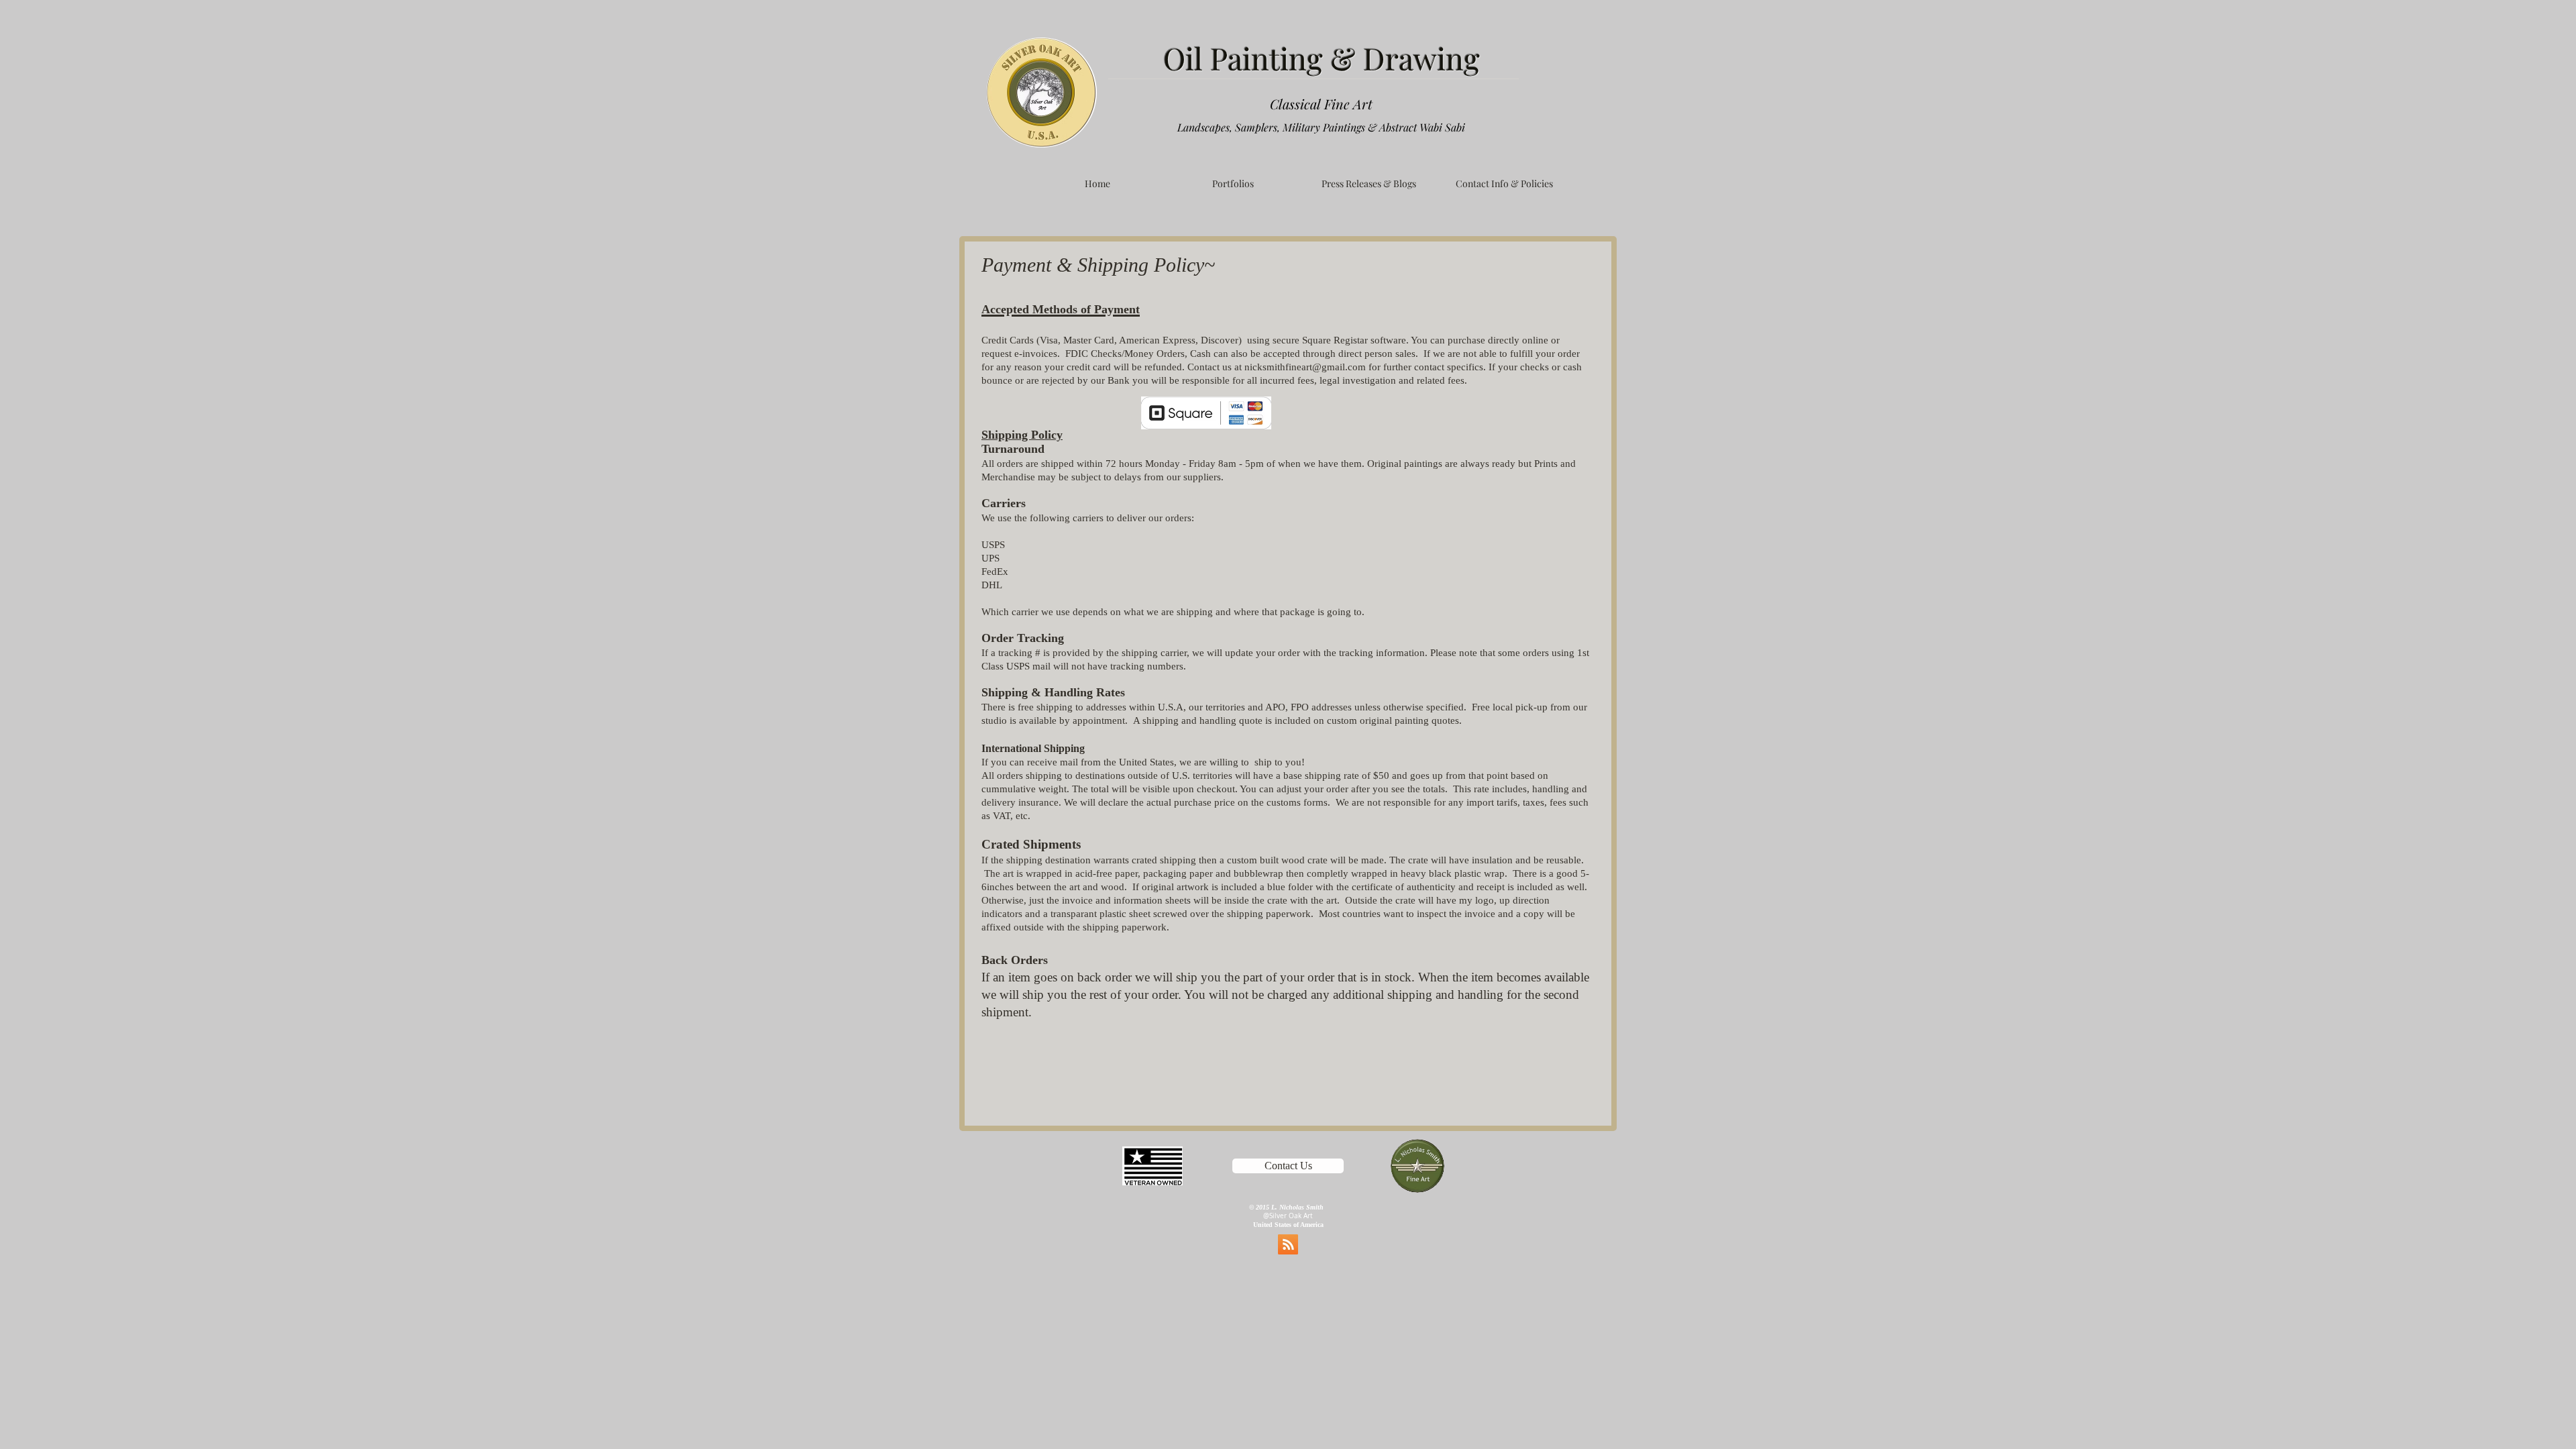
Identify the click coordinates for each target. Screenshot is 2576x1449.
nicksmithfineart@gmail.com (1305, 367)
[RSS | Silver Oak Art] (1288, 1244)
